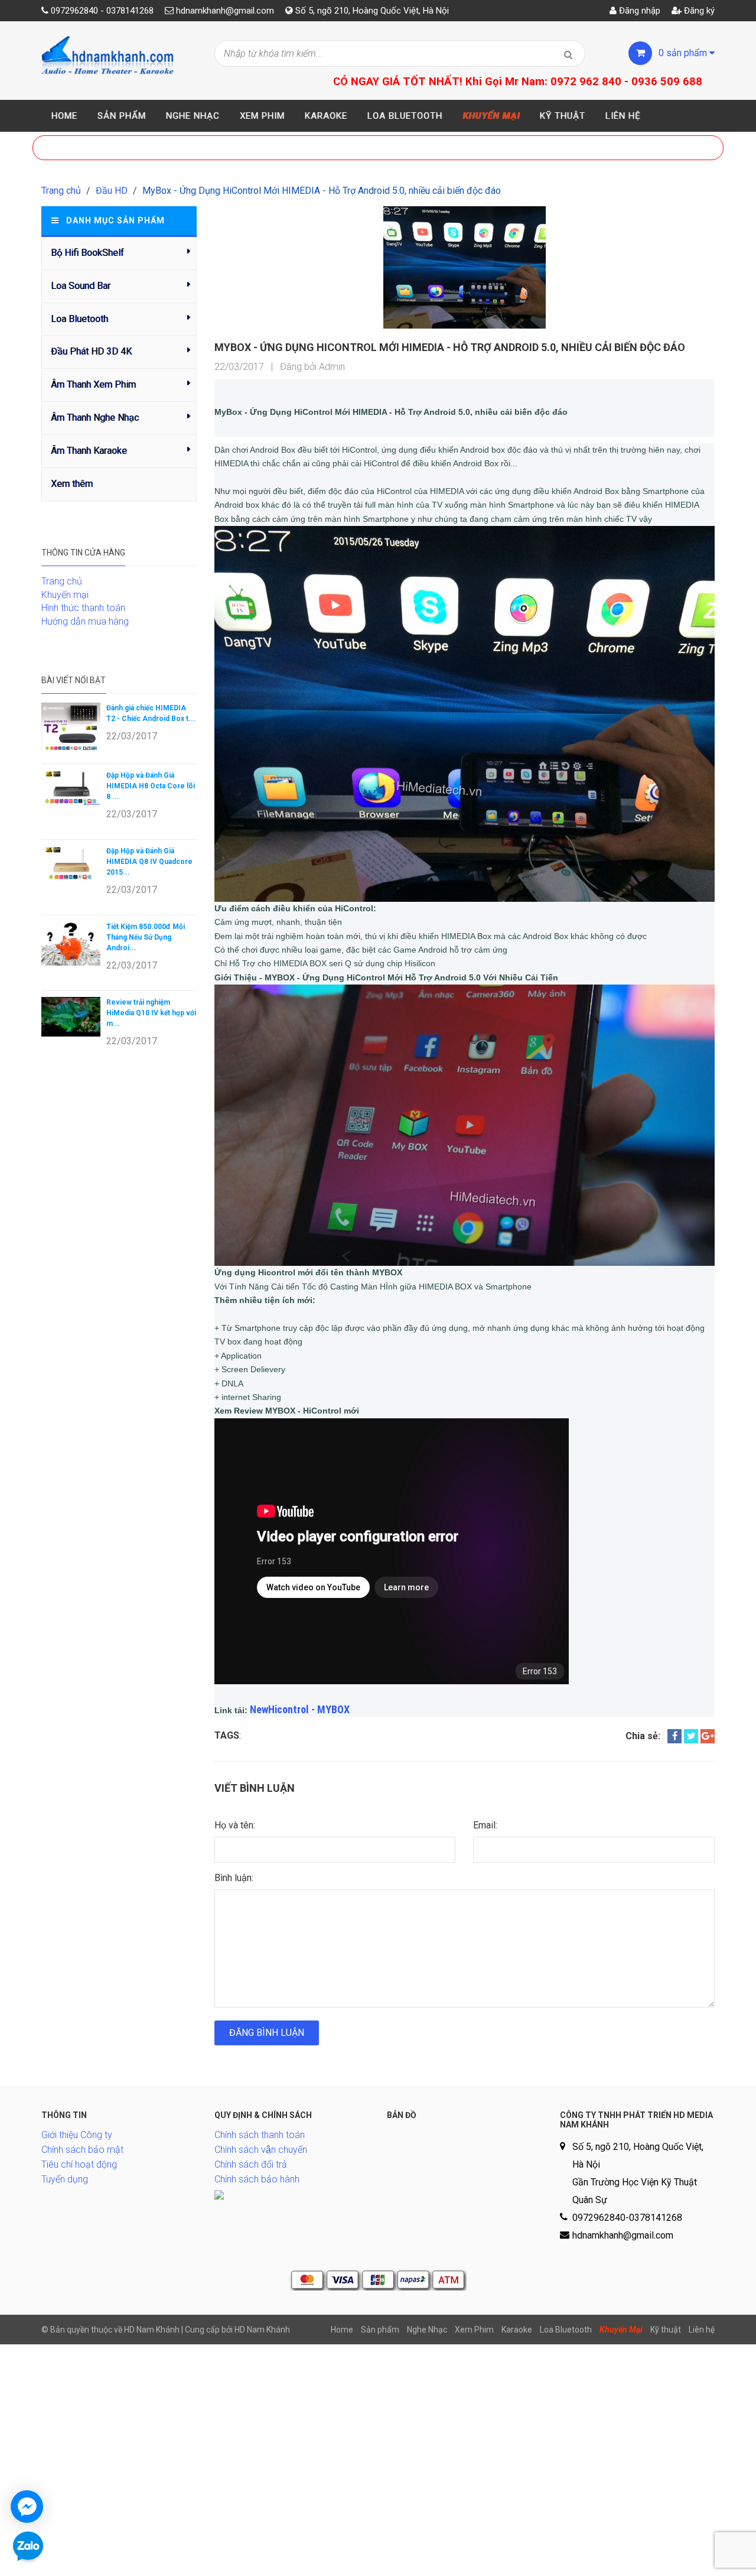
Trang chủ (61, 191)
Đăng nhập (638, 11)
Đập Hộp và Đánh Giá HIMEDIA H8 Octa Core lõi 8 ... (151, 786)
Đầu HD (112, 191)
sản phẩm (684, 53)
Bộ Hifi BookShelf (87, 253)
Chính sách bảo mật (82, 2150)
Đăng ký (698, 11)
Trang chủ (62, 581)
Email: (485, 1825)
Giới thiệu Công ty (77, 2135)
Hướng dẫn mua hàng (85, 621)
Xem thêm (72, 484)
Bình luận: (234, 1878)
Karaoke (326, 116)
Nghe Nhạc (193, 116)
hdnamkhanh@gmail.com (225, 11)
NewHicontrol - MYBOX (300, 1709)
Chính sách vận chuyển (261, 2150)
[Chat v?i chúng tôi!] (27, 2507)
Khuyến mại (65, 595)
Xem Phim (262, 116)
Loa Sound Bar (81, 286)
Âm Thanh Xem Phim (93, 384)
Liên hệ (623, 116)
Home (64, 116)
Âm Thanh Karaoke (89, 451)
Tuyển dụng (65, 2179)
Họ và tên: (235, 1825)
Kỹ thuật (563, 116)
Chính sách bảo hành (257, 2179)
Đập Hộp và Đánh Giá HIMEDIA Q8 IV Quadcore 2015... (149, 862)
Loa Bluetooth (405, 116)
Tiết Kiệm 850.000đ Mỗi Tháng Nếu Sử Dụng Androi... (146, 937)
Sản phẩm (122, 116)
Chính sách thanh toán (260, 2135)
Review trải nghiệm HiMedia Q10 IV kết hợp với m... (151, 1013)
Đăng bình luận (267, 2033)
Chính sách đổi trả (251, 2164)
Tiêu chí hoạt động (79, 2164)
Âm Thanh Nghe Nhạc (95, 418)
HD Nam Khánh (262, 2330)
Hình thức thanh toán (83, 608)
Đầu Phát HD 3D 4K (91, 351)
